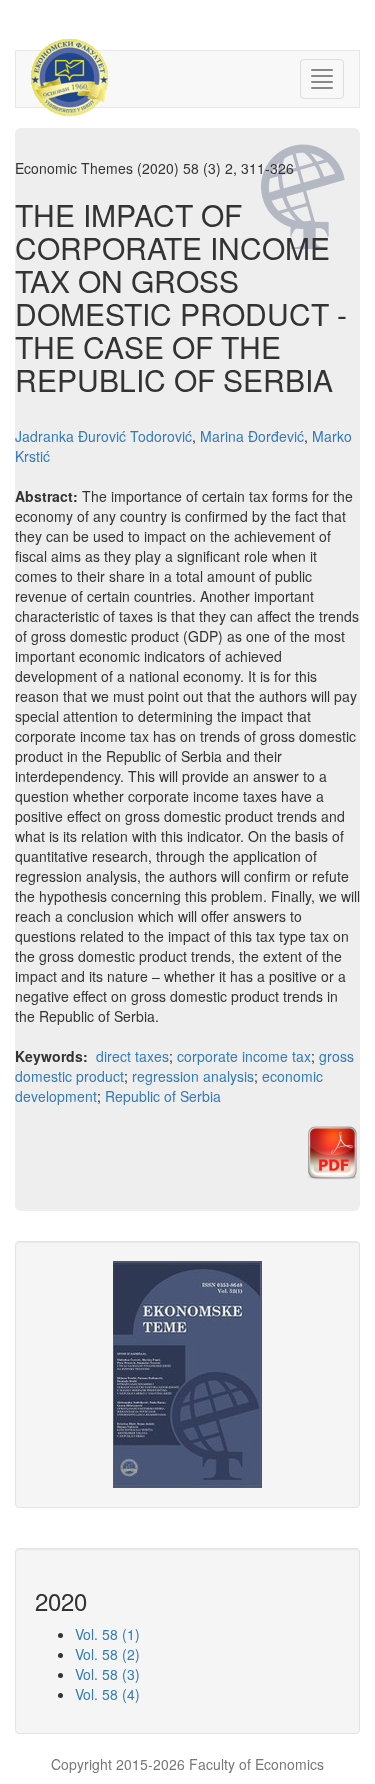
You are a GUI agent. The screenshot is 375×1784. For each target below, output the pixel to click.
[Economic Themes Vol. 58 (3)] (187, 1372)
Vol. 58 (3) (107, 1674)
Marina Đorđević (252, 436)
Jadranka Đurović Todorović (103, 436)
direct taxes (132, 1056)
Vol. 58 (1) (107, 1634)
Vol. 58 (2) (107, 1654)
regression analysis (193, 1076)
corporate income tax (244, 1056)
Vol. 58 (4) (107, 1694)
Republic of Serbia (163, 1096)
